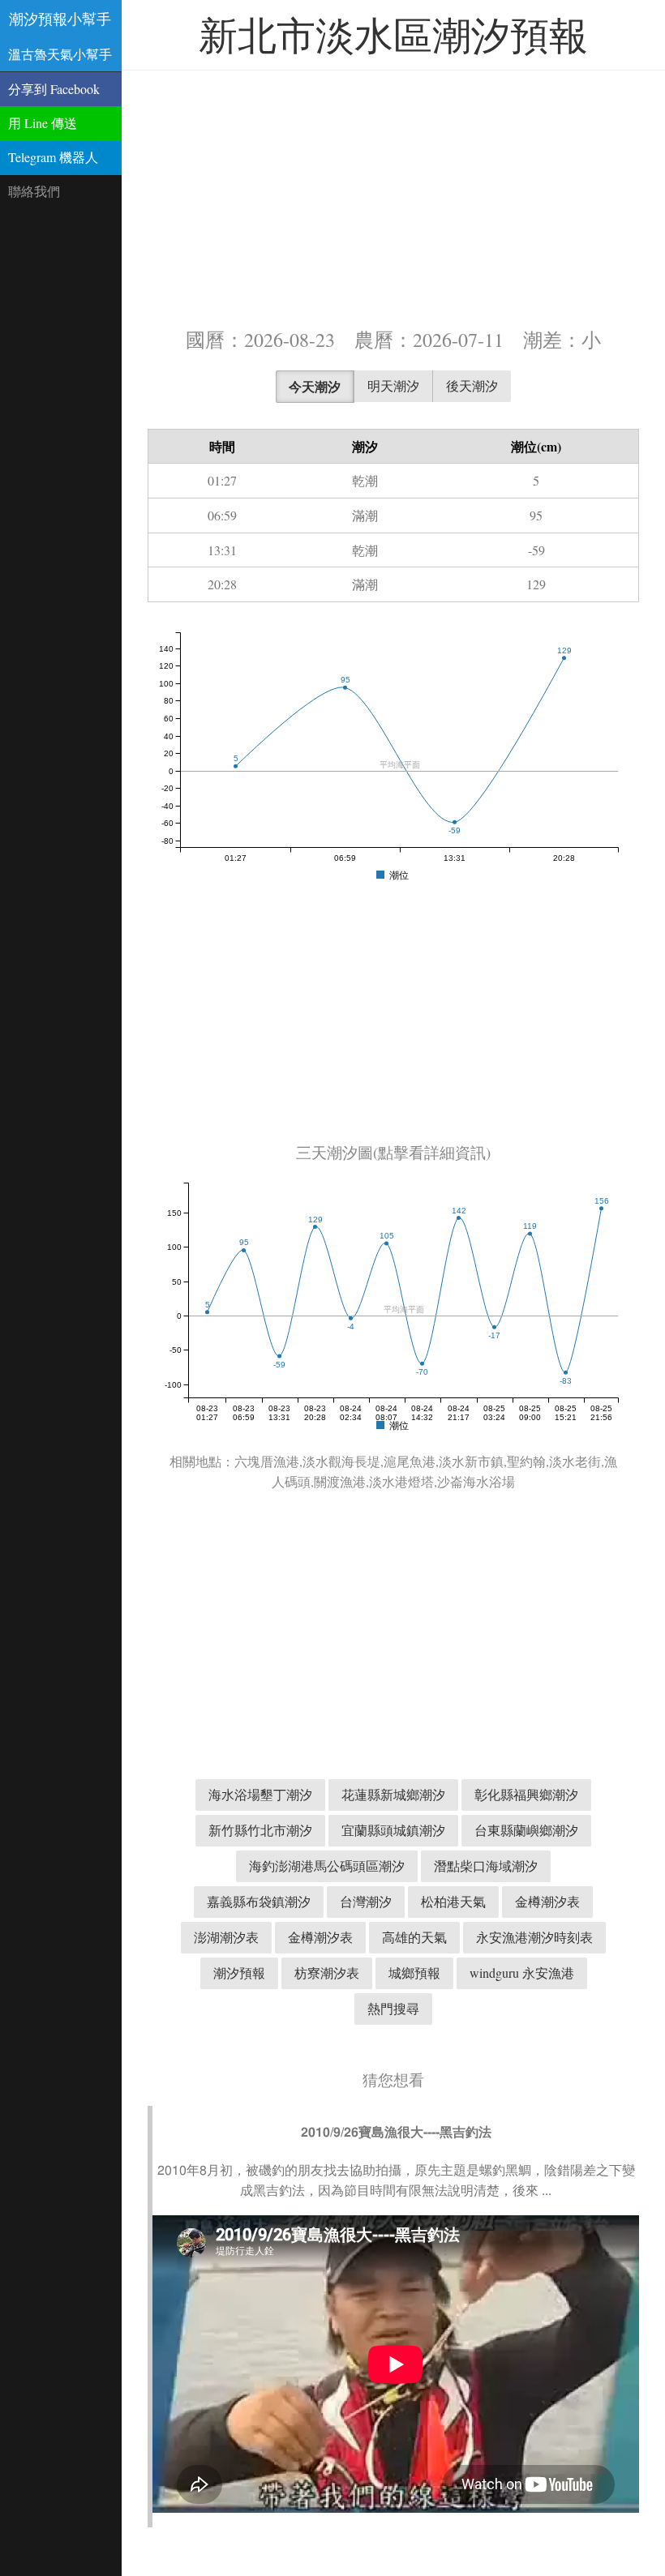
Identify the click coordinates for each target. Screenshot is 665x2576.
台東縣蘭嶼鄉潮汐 (526, 1830)
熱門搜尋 (393, 2008)
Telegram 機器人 (53, 157)
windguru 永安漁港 (522, 1973)
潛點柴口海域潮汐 (486, 1866)
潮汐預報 (239, 1973)
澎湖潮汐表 (226, 1937)
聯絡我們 (34, 191)
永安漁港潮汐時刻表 (534, 1937)
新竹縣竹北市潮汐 (260, 1830)
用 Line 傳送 (43, 123)
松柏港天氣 (453, 1901)
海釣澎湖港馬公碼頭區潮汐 (327, 1866)
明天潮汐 (393, 385)
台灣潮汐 (366, 1901)
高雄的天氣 (414, 1937)
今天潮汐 (315, 386)
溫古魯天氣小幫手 (60, 54)
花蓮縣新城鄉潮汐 (393, 1794)
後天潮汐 (472, 385)
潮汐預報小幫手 (60, 19)
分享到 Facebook (54, 89)
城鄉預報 (414, 1973)
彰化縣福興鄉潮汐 (526, 1794)
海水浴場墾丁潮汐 (260, 1794)
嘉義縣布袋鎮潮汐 (259, 1901)
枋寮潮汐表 (327, 1973)
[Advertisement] (393, 197)
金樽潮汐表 (547, 1901)
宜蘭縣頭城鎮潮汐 (393, 1830)
